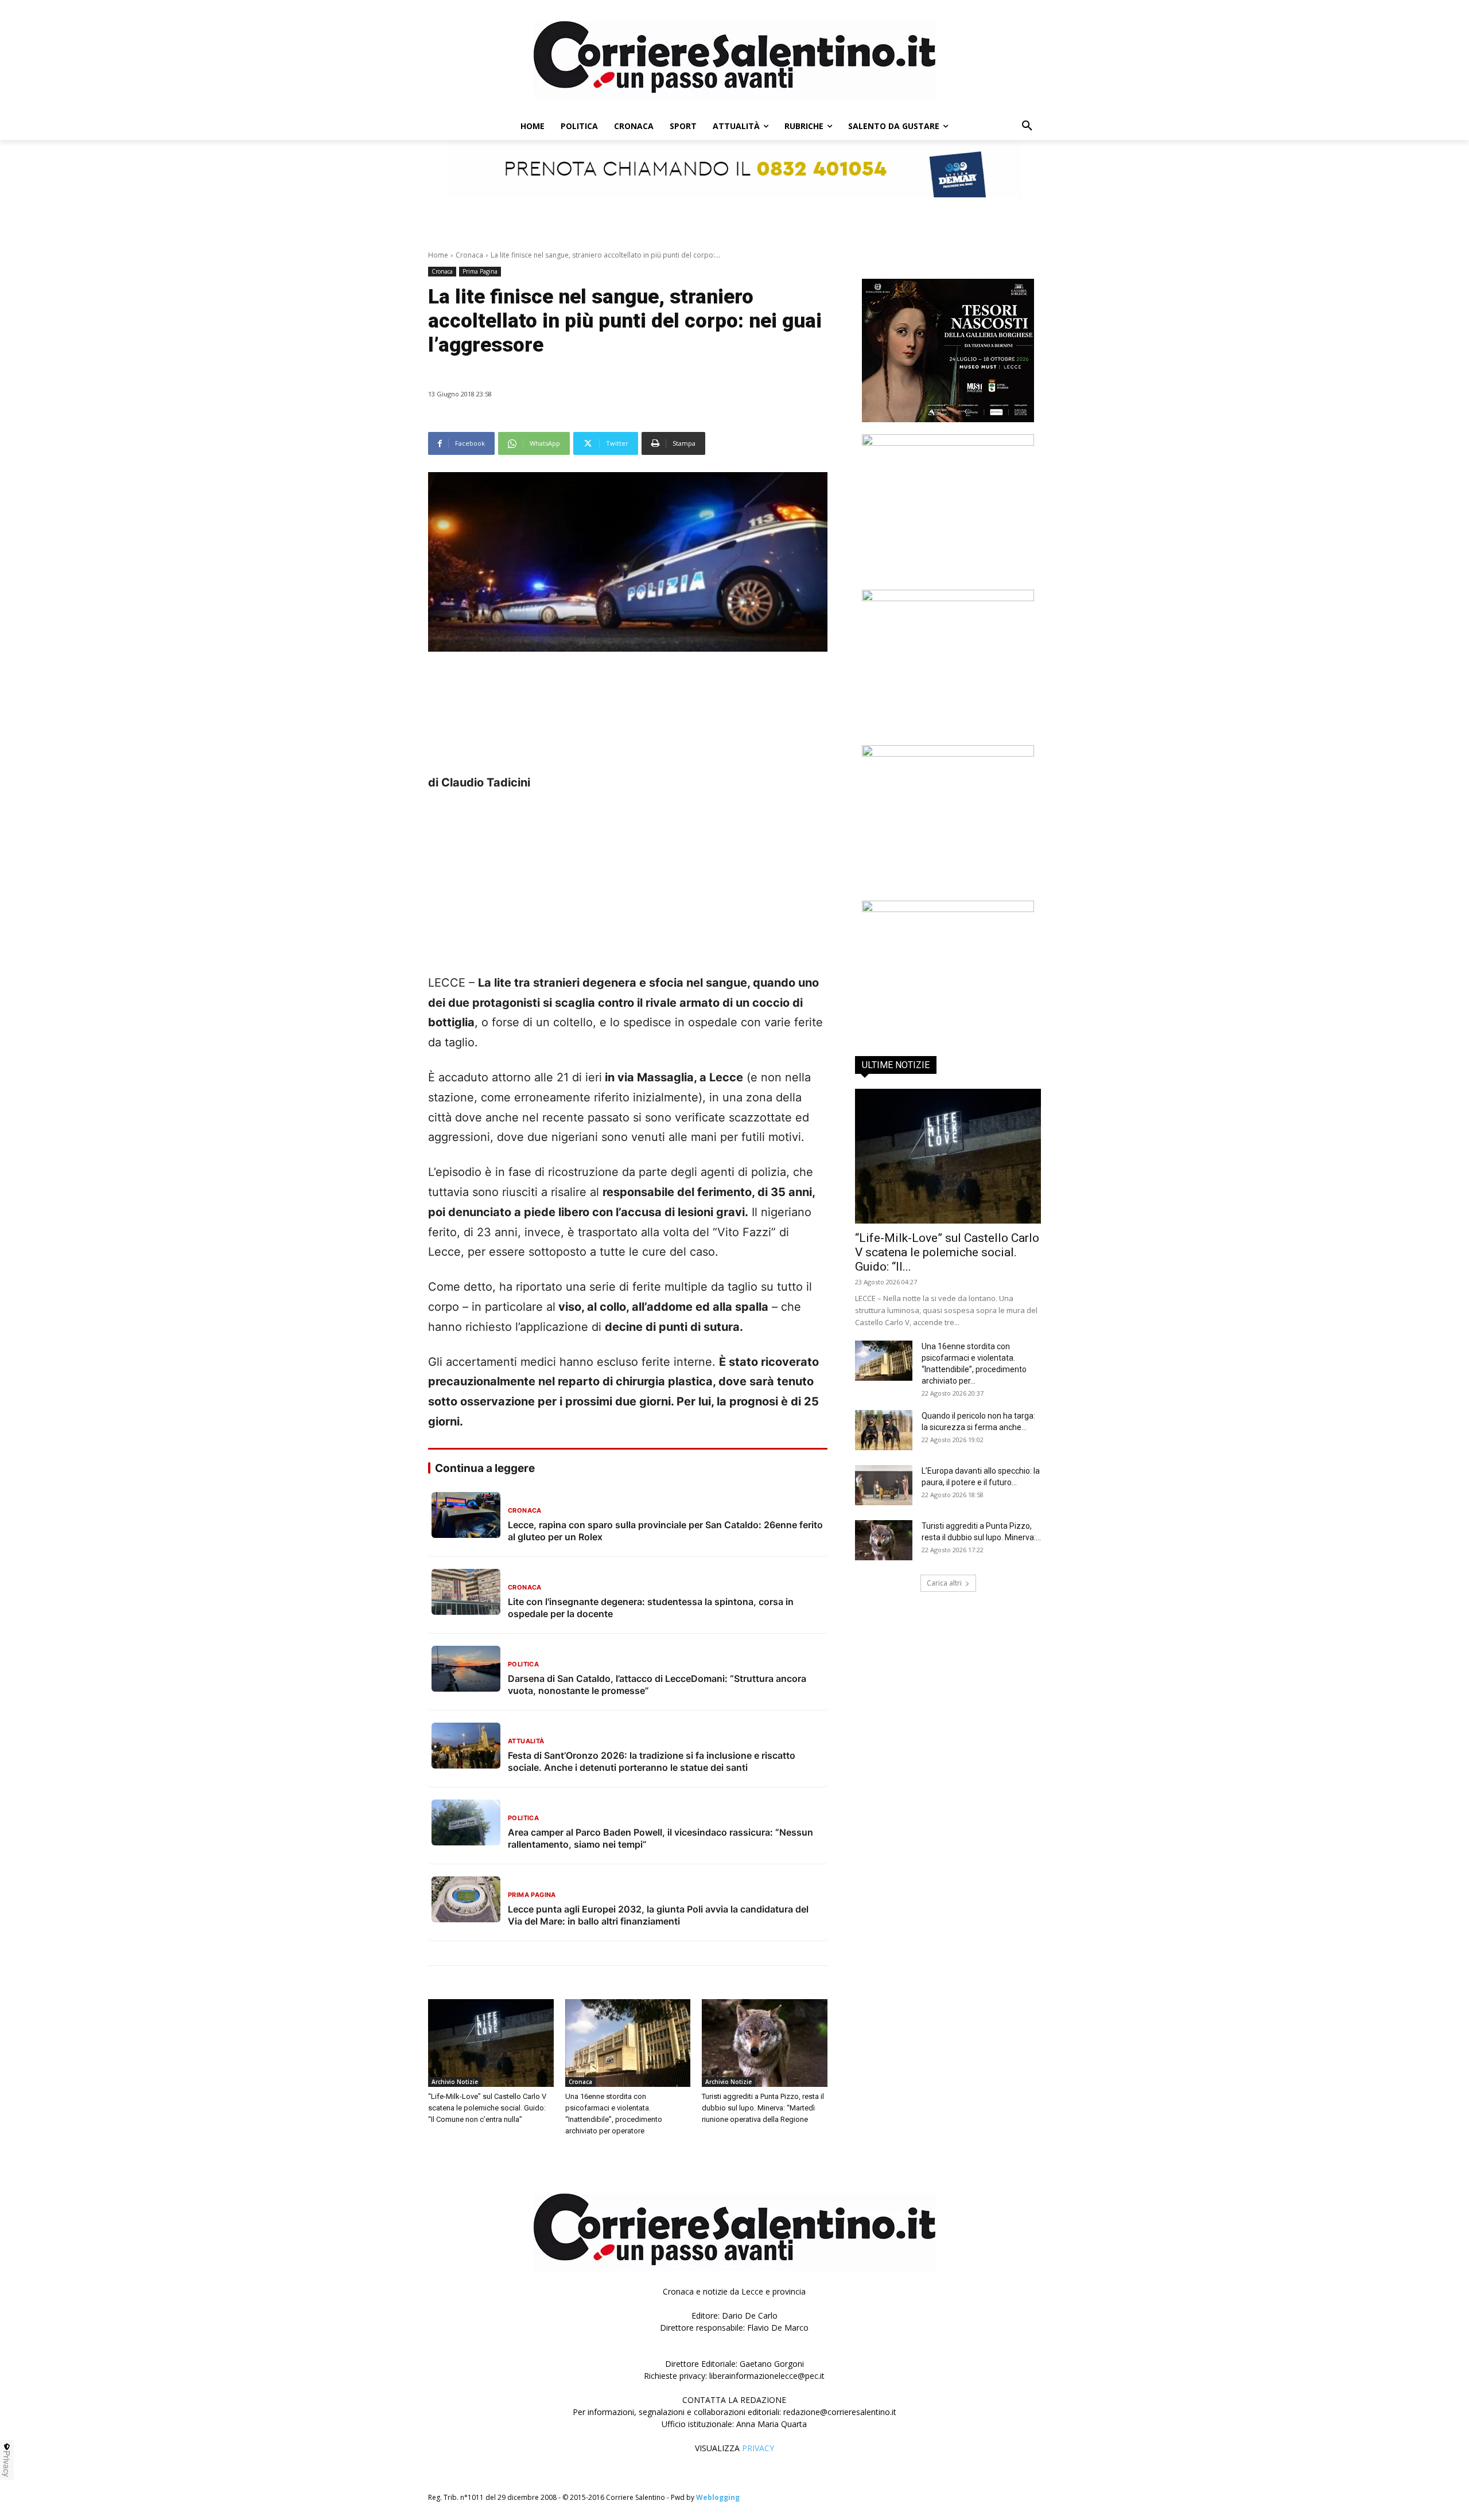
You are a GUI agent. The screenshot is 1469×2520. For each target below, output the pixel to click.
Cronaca (469, 255)
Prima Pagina (480, 271)
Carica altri (944, 1583)
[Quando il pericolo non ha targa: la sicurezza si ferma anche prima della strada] (884, 1430)
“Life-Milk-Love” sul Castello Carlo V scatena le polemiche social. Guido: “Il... (947, 1252)
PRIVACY (758, 2448)
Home (438, 255)
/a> (948, 892)
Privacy (7, 2464)
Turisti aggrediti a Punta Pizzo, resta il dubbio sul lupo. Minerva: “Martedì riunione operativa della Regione (763, 2108)
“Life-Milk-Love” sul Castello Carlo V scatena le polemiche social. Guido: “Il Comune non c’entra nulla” (487, 2108)
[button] (1027, 126)
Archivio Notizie (455, 2082)
